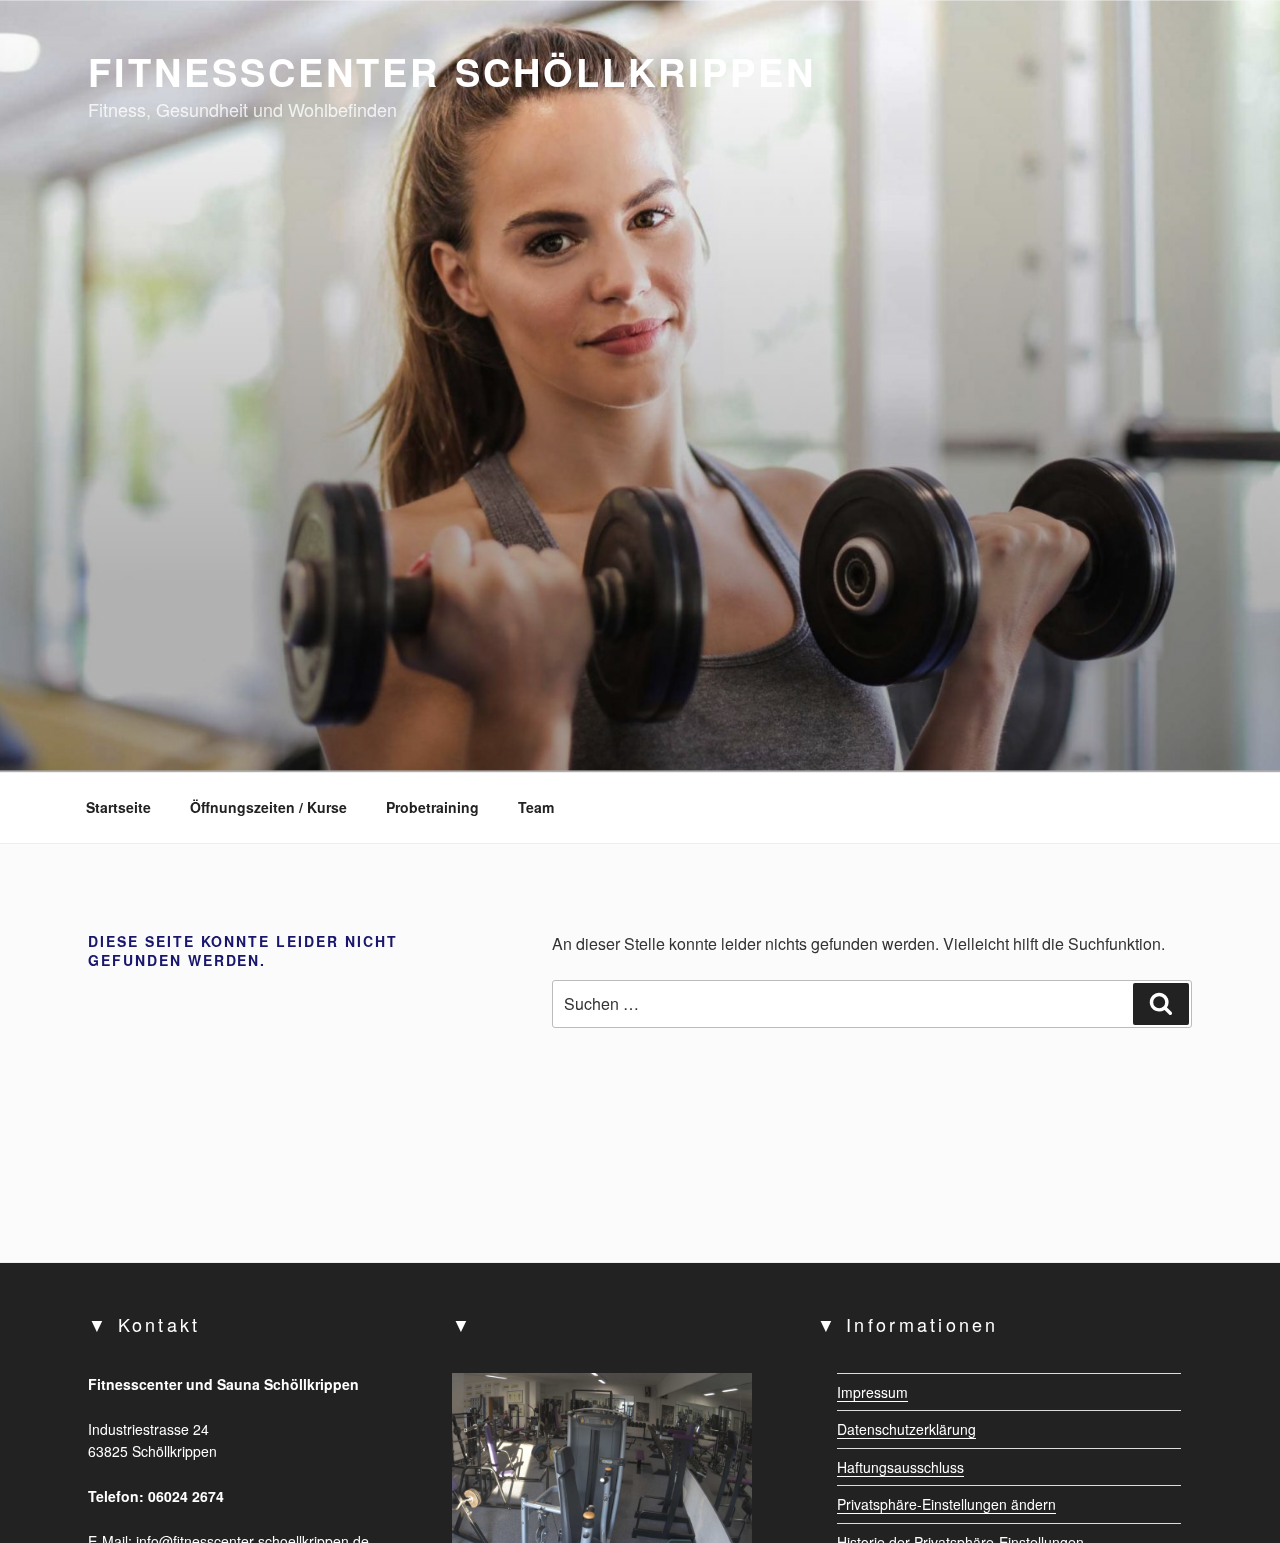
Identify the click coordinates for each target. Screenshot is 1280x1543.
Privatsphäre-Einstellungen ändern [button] (946, 1504)
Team (536, 807)
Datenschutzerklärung (906, 1429)
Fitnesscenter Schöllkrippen (452, 71)
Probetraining (432, 807)
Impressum (872, 1392)
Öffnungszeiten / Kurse (268, 807)
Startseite (118, 807)
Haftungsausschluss (900, 1467)
